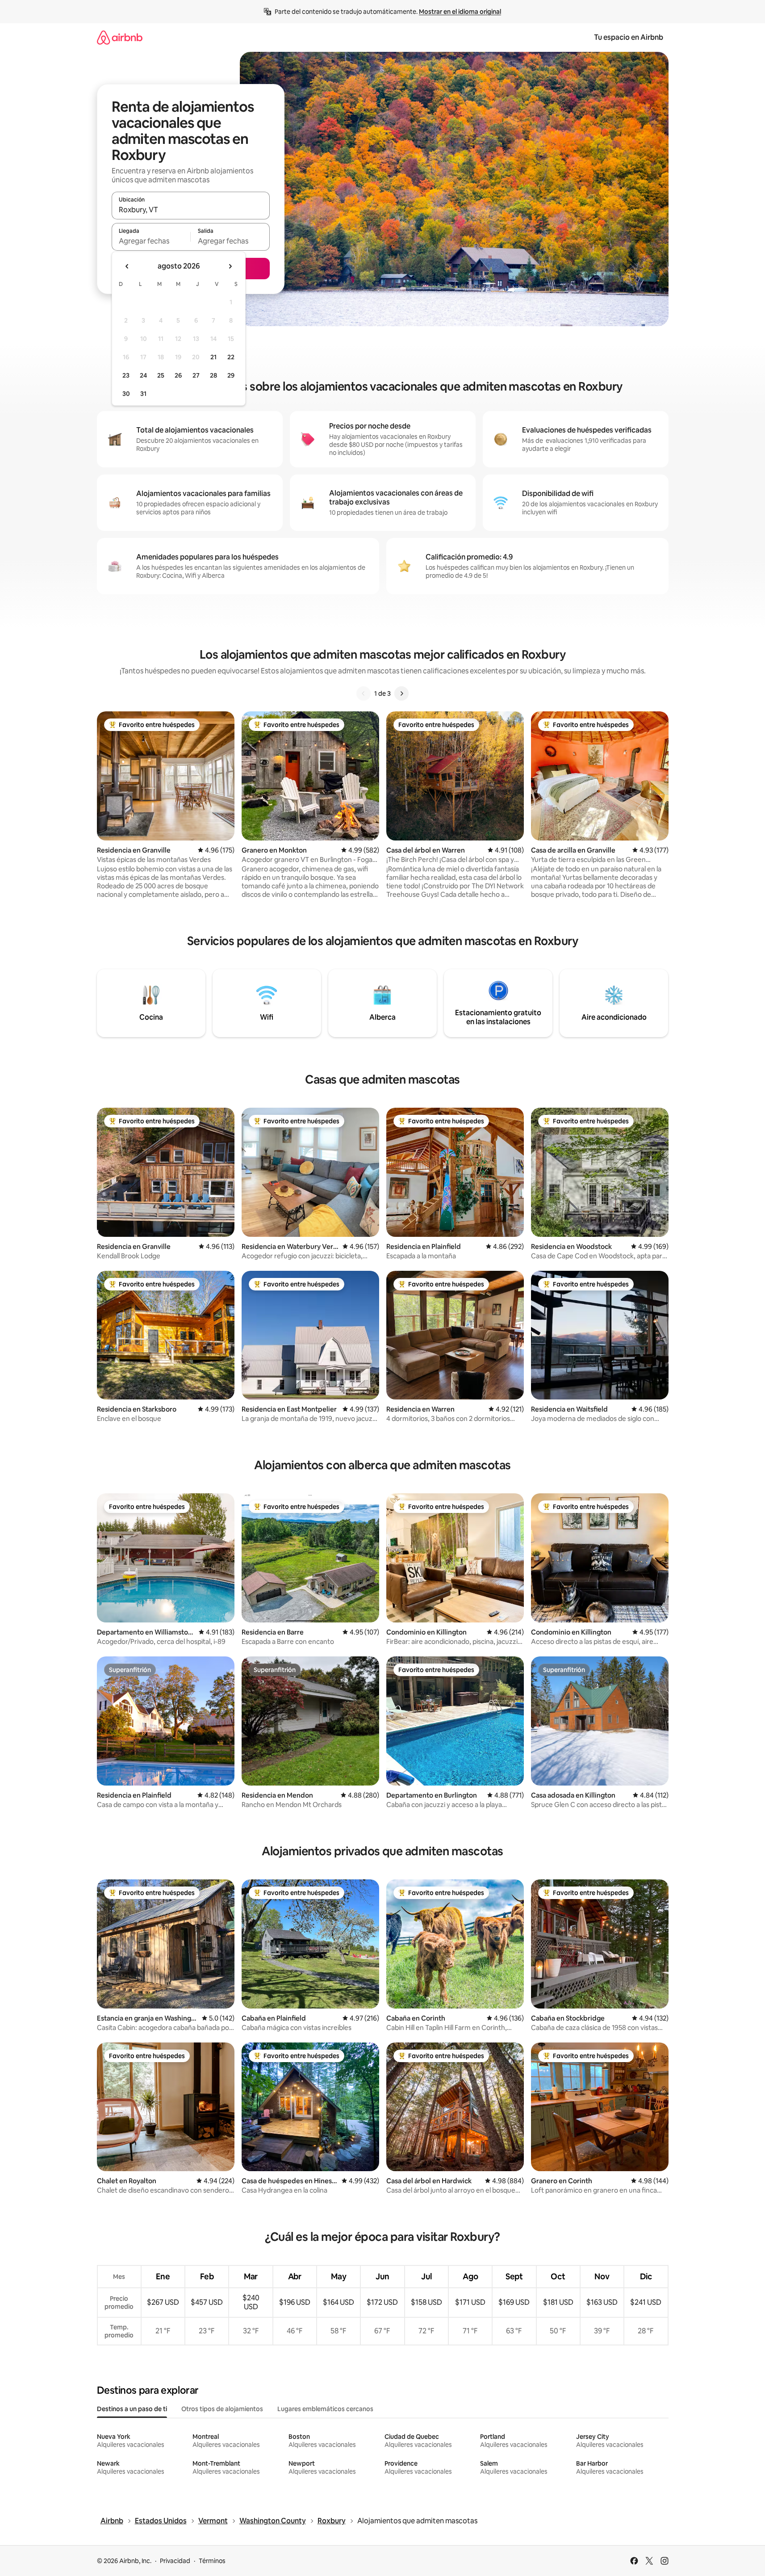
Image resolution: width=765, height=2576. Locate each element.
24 (143, 375)
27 (196, 375)
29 (231, 375)
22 (231, 357)
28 (213, 375)
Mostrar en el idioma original (460, 12)
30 (126, 394)
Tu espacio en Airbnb (629, 37)
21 (213, 357)
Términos (212, 2561)
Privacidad (175, 2561)
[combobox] (191, 210)
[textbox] (151, 241)
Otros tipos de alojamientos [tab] (222, 2409)
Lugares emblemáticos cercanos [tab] (325, 2409)
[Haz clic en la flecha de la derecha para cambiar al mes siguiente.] (230, 266)
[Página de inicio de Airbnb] (120, 37)
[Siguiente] (401, 693)
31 (143, 394)
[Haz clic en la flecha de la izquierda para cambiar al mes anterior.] (127, 266)
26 (178, 375)
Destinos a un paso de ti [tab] (132, 2409)
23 (126, 375)
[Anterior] (364, 693)
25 (161, 375)
